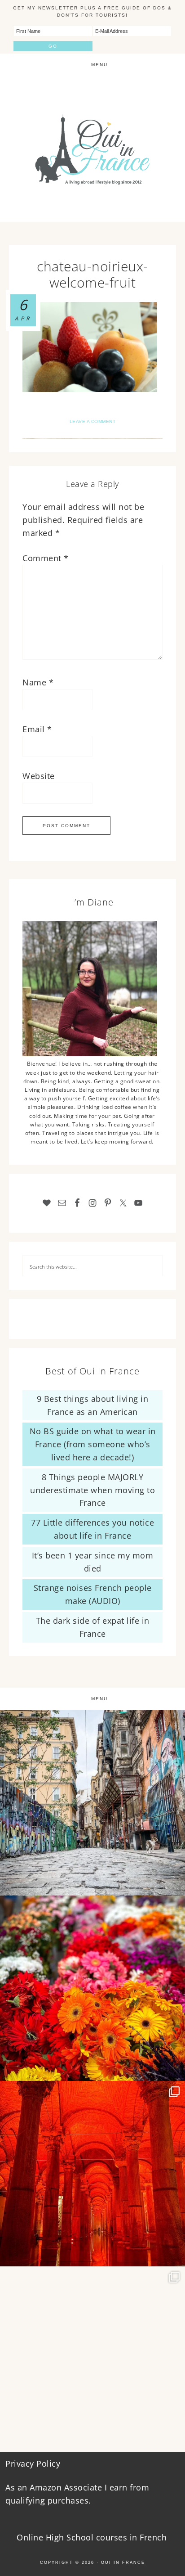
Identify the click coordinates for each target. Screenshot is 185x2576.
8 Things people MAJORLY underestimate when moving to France (92, 1490)
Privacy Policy (33, 2463)
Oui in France (123, 2562)
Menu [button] (99, 65)
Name (38, 682)
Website (39, 776)
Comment (46, 558)
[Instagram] (174, 1885)
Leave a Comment (93, 421)
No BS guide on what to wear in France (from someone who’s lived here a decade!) (93, 1444)
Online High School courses (72, 2537)
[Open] (92, 1803)
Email (37, 729)
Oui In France (92, 149)
